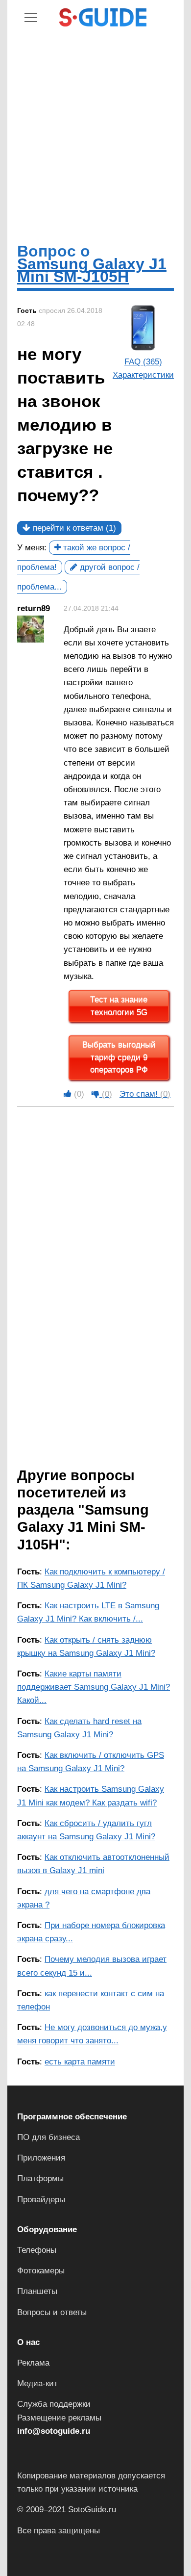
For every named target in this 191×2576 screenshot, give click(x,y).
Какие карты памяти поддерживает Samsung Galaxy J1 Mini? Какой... (94, 1687)
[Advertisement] (95, 134)
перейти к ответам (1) (73, 528)
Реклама (33, 2363)
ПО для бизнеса (48, 2137)
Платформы (40, 2178)
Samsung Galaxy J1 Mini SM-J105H (92, 270)
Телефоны (37, 2250)
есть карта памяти (80, 2062)
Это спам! (145, 1094)
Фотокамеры (41, 2271)
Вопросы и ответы (52, 2312)
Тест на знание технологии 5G (119, 1006)
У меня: (32, 548)
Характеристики (143, 375)
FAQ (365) (143, 362)
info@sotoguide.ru (54, 2431)
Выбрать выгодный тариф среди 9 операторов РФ (119, 1057)
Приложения (41, 2158)
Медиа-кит (37, 2383)
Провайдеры (41, 2200)
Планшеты (37, 2291)
